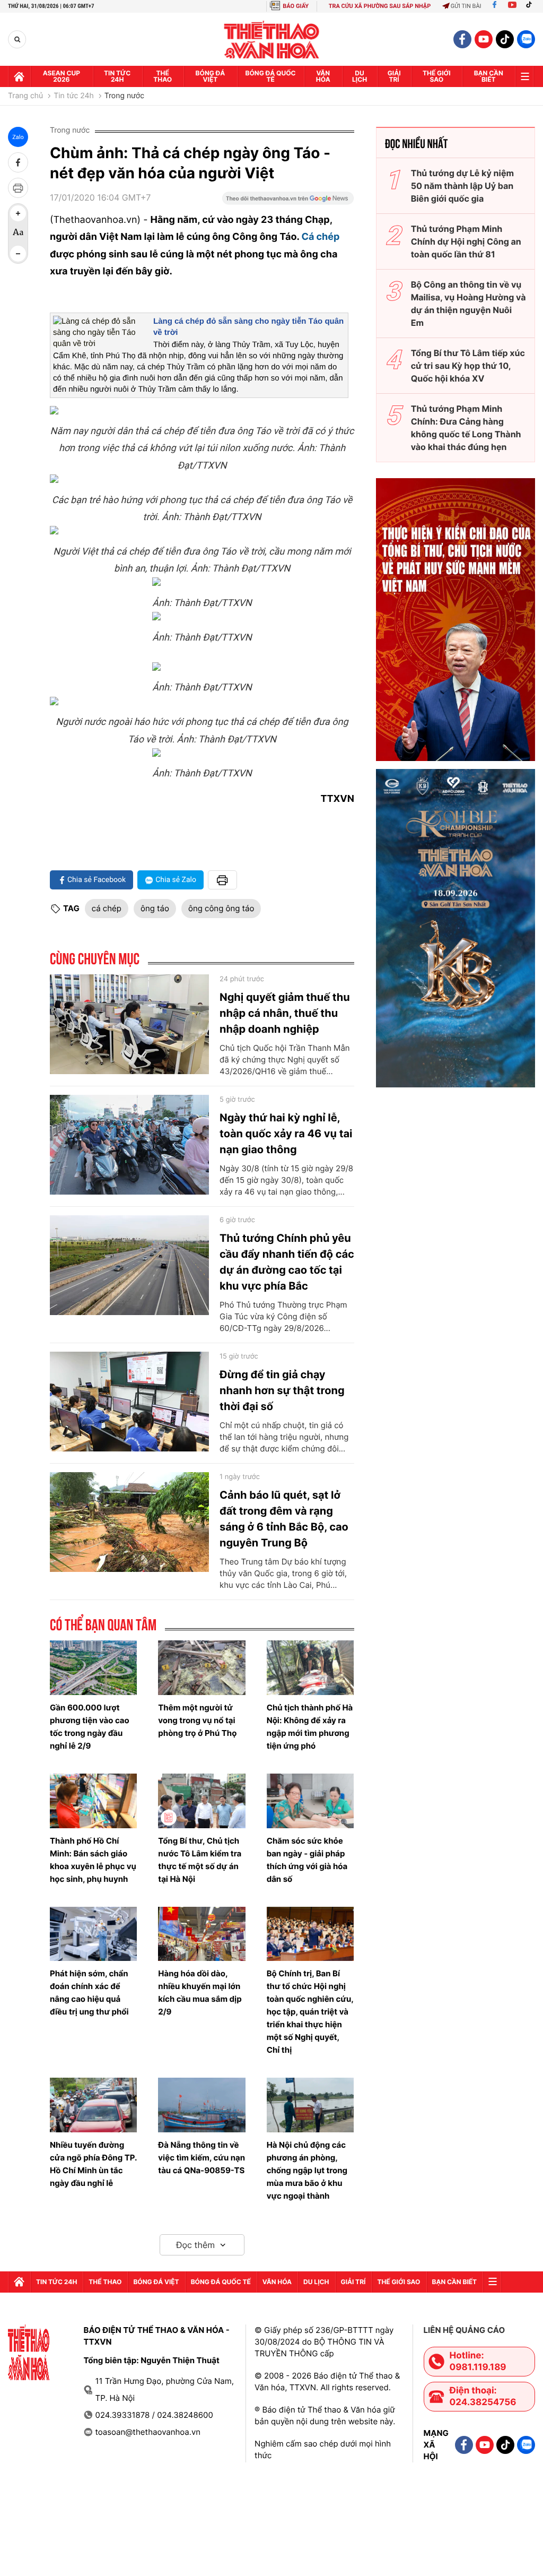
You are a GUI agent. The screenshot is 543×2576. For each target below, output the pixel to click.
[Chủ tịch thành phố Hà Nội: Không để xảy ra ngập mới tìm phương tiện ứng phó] (310, 1668)
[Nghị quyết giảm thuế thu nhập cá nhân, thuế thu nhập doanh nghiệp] (129, 1024)
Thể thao (163, 76)
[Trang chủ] (19, 76)
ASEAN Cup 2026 (62, 76)
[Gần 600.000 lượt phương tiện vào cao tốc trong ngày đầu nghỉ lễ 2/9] (93, 1668)
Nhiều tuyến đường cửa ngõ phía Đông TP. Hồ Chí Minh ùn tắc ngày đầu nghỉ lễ (93, 2164)
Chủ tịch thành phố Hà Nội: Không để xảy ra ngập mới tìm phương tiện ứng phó (310, 1727)
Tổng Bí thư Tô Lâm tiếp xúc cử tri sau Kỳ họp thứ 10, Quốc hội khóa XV (468, 366)
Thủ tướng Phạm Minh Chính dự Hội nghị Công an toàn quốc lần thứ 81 (466, 241)
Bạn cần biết (489, 76)
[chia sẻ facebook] (18, 162)
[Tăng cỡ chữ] (18, 213)
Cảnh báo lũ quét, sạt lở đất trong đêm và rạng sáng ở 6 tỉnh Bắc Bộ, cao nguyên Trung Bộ (284, 1519)
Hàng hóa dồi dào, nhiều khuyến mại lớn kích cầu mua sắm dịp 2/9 (200, 1992)
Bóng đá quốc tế (271, 76)
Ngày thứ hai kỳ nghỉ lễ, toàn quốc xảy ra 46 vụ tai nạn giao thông (286, 1134)
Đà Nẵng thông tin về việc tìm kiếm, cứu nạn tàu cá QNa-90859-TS (202, 2158)
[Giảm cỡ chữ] (18, 254)
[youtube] (484, 39)
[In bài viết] (18, 188)
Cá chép (320, 237)
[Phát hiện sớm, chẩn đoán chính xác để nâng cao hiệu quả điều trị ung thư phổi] (93, 1934)
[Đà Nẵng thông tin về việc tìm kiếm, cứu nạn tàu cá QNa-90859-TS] (202, 2105)
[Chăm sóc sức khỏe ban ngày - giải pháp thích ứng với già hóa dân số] (310, 1801)
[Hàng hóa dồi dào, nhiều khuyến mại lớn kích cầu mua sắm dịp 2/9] (202, 1934)
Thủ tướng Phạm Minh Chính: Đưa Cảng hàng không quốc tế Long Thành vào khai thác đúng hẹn (466, 428)
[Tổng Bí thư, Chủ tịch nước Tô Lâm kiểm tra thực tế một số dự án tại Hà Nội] (202, 1801)
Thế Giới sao (437, 76)
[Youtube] (512, 6)
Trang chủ (25, 96)
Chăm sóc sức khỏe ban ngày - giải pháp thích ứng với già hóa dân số (307, 1860)
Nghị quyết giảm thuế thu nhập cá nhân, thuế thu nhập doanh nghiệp (285, 1013)
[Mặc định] (18, 234)
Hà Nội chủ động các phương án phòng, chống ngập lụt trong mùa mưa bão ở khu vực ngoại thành (307, 2170)
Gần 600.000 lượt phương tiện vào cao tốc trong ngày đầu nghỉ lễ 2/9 (90, 1727)
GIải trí (394, 76)
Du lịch (360, 76)
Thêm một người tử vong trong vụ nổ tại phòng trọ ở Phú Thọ (197, 1720)
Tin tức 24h (117, 76)
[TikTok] (531, 6)
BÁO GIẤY (296, 6)
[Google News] (288, 202)
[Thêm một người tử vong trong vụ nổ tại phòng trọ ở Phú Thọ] (202, 1668)
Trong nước (124, 96)
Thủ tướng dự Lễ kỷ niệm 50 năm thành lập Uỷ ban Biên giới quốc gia (462, 186)
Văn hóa (323, 76)
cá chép (107, 908)
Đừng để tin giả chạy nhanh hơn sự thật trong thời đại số (282, 1390)
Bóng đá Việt (211, 76)
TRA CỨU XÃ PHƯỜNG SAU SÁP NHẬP (380, 6)
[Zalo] (526, 39)
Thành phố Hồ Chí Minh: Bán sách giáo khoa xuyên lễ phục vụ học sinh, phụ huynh (93, 1860)
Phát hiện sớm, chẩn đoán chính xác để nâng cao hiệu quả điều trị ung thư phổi (89, 1992)
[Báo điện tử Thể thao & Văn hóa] (272, 40)
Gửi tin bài (466, 6)
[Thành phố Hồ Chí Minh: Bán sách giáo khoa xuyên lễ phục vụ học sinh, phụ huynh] (93, 1801)
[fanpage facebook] (462, 39)
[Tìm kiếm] (17, 40)
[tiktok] (505, 39)
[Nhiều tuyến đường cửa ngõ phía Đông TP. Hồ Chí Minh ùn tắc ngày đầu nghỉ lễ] (93, 2105)
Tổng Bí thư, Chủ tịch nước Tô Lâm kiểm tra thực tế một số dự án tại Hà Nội (200, 1860)
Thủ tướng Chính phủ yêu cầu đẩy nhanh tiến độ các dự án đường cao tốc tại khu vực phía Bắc (287, 1262)
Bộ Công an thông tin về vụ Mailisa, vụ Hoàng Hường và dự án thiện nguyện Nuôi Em (468, 304)
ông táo (155, 908)
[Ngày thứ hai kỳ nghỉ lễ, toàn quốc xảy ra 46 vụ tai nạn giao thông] (129, 1145)
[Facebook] (494, 6)
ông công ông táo (221, 908)
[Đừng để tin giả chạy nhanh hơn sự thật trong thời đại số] (129, 1402)
